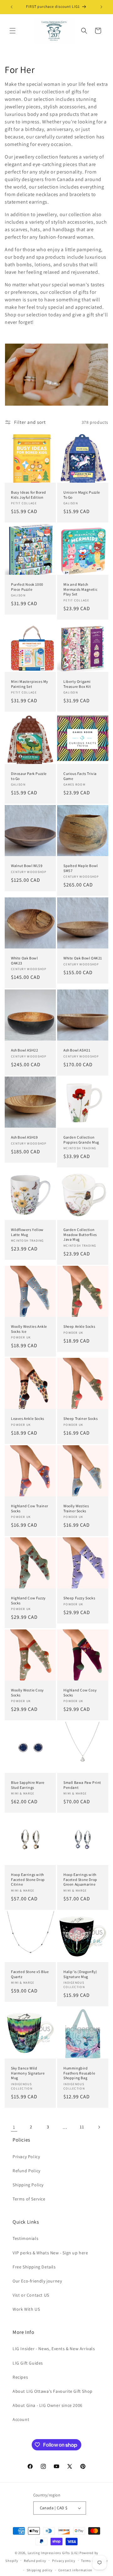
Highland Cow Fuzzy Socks (28, 1600)
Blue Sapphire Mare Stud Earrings (28, 1785)
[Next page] (99, 2127)
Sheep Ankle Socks (79, 1326)
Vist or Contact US (31, 2295)
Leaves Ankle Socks (28, 1418)
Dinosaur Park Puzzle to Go (29, 776)
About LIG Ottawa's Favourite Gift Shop (53, 2391)
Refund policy (35, 2561)
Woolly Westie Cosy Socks (27, 1693)
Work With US (26, 2309)
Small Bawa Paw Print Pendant (82, 1785)
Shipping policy (40, 2570)
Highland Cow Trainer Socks (30, 1508)
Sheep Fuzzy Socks (79, 1598)
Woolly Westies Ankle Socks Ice (29, 1329)
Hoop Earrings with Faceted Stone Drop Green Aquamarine (80, 1879)
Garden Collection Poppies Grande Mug (81, 1140)
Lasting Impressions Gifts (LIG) (53, 2553)
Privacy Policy (26, 2157)
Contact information (75, 2570)
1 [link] (14, 2127)
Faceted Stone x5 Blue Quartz (30, 1974)
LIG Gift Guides (28, 2363)
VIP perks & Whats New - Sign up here (50, 2253)
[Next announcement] (101, 7)
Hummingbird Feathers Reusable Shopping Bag (79, 2073)
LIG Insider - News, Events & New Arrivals (54, 2349)
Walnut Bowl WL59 (27, 866)
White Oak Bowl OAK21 (83, 958)
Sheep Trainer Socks (81, 1418)
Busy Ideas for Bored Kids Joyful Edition (29, 495)
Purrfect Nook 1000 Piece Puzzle (27, 587)
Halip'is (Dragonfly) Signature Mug (80, 1974)
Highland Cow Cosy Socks (80, 1693)
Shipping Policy (28, 2185)
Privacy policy (64, 2561)
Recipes (20, 2377)
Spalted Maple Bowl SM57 (81, 868)
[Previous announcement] (12, 7)
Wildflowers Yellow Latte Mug (27, 1232)
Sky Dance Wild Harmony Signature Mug (28, 2073)
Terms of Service (29, 2199)
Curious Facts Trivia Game (80, 776)
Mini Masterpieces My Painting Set (30, 684)
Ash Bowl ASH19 (24, 1137)
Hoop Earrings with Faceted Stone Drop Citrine (28, 1879)
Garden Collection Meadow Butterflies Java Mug (80, 1234)
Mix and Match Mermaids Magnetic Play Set (80, 589)
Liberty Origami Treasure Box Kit (77, 684)
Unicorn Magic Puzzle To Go (82, 495)
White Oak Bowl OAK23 (24, 961)
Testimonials (25, 2238)
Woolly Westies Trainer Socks (76, 1508)
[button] (13, 31)
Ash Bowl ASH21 (77, 1050)
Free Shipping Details (34, 2267)
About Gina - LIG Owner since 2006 (48, 2405)
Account (21, 2419)
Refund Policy (27, 2171)
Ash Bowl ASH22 (24, 1050)
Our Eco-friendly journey (37, 2281)
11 (82, 2127)
